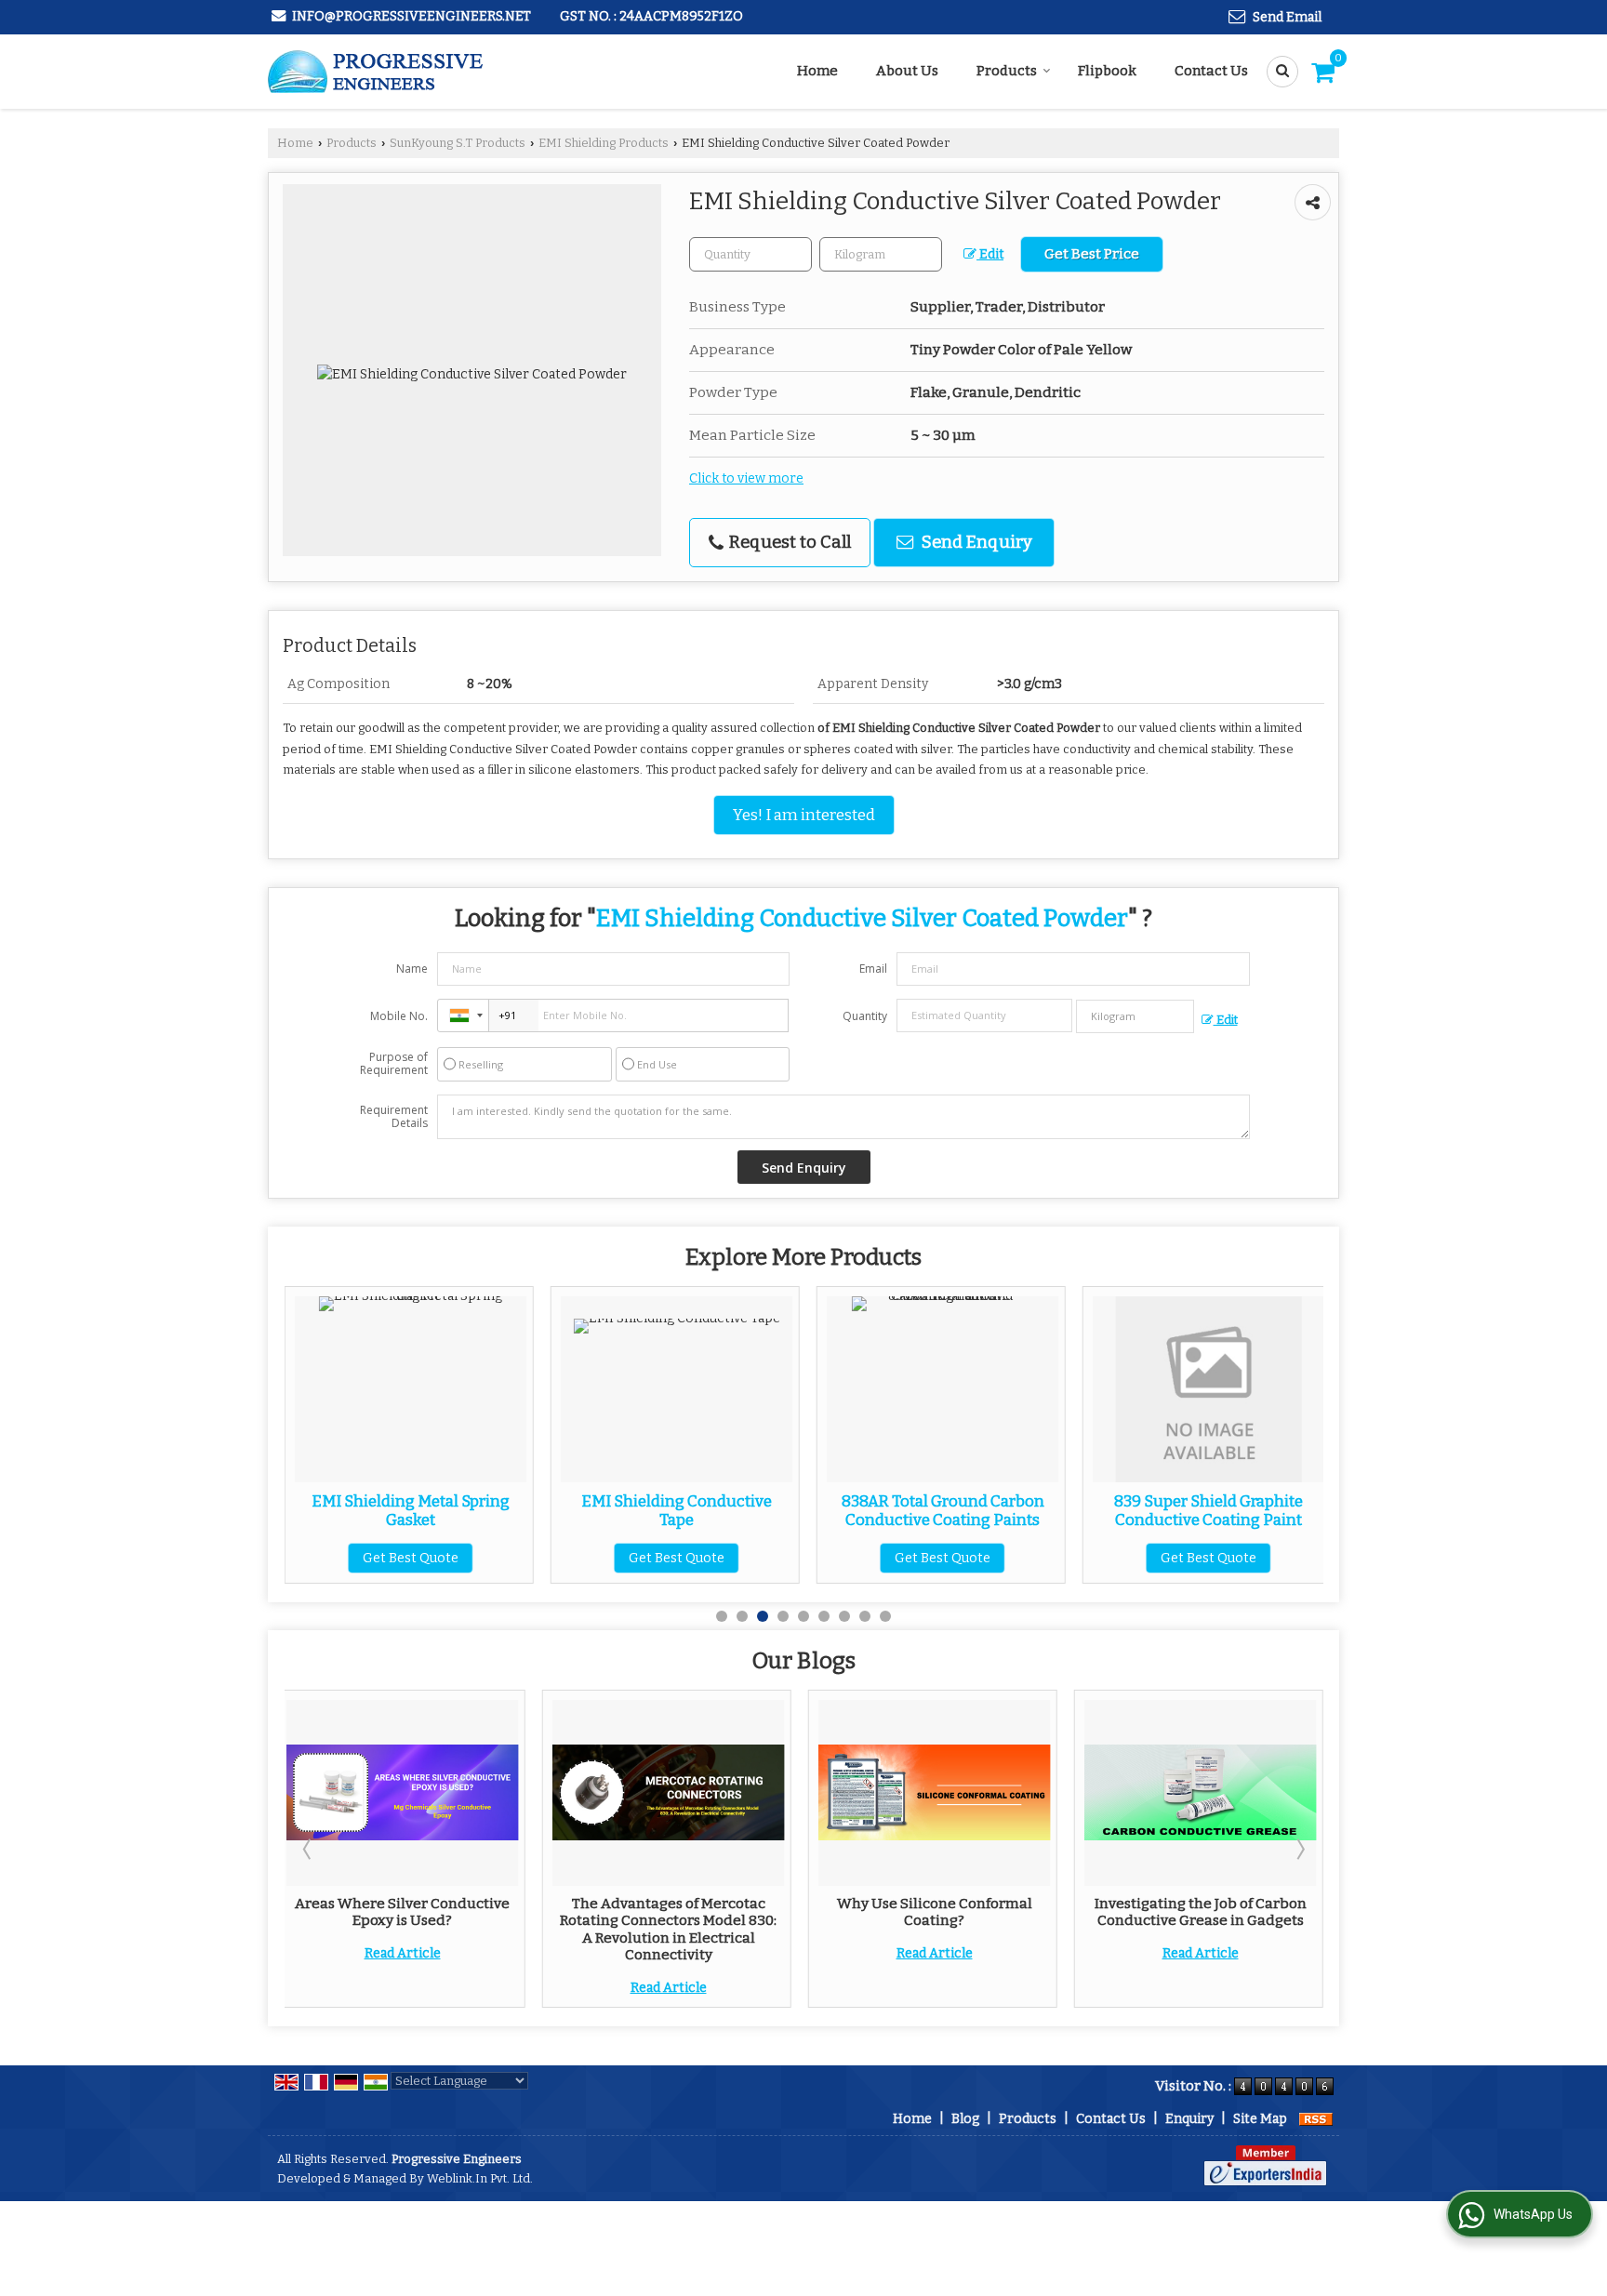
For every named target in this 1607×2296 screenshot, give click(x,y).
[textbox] (881, 254)
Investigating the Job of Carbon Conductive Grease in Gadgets (1201, 1912)
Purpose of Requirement (394, 1064)
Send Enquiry (975, 542)
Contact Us (1211, 71)
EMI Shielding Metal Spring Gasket (322, 1510)
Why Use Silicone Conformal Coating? (935, 1912)
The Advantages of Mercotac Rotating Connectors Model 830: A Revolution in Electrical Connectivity (668, 1929)
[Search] (1276, 72)
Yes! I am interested (804, 815)
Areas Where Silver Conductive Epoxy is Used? (402, 1912)
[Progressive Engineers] (377, 72)
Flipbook (1107, 71)
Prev (309, 1849)
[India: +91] (463, 1015)
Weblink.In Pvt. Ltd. (480, 2178)
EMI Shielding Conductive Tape (588, 1510)
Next (1299, 1849)
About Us (907, 71)
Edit (990, 254)
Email (873, 969)
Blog (965, 2119)
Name (412, 969)
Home (817, 71)
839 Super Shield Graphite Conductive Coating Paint (1120, 1510)
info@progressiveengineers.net (412, 16)
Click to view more (746, 478)
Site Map (1260, 2119)
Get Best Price (1092, 254)
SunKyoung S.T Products (458, 143)
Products (1007, 71)
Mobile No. (399, 1016)
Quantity (865, 1016)
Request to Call (788, 542)
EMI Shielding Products (604, 143)
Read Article (403, 1953)
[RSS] (1316, 2119)
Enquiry (1189, 2119)
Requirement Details (394, 1117)
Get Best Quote (322, 1558)
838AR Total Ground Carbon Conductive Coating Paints (854, 1510)
